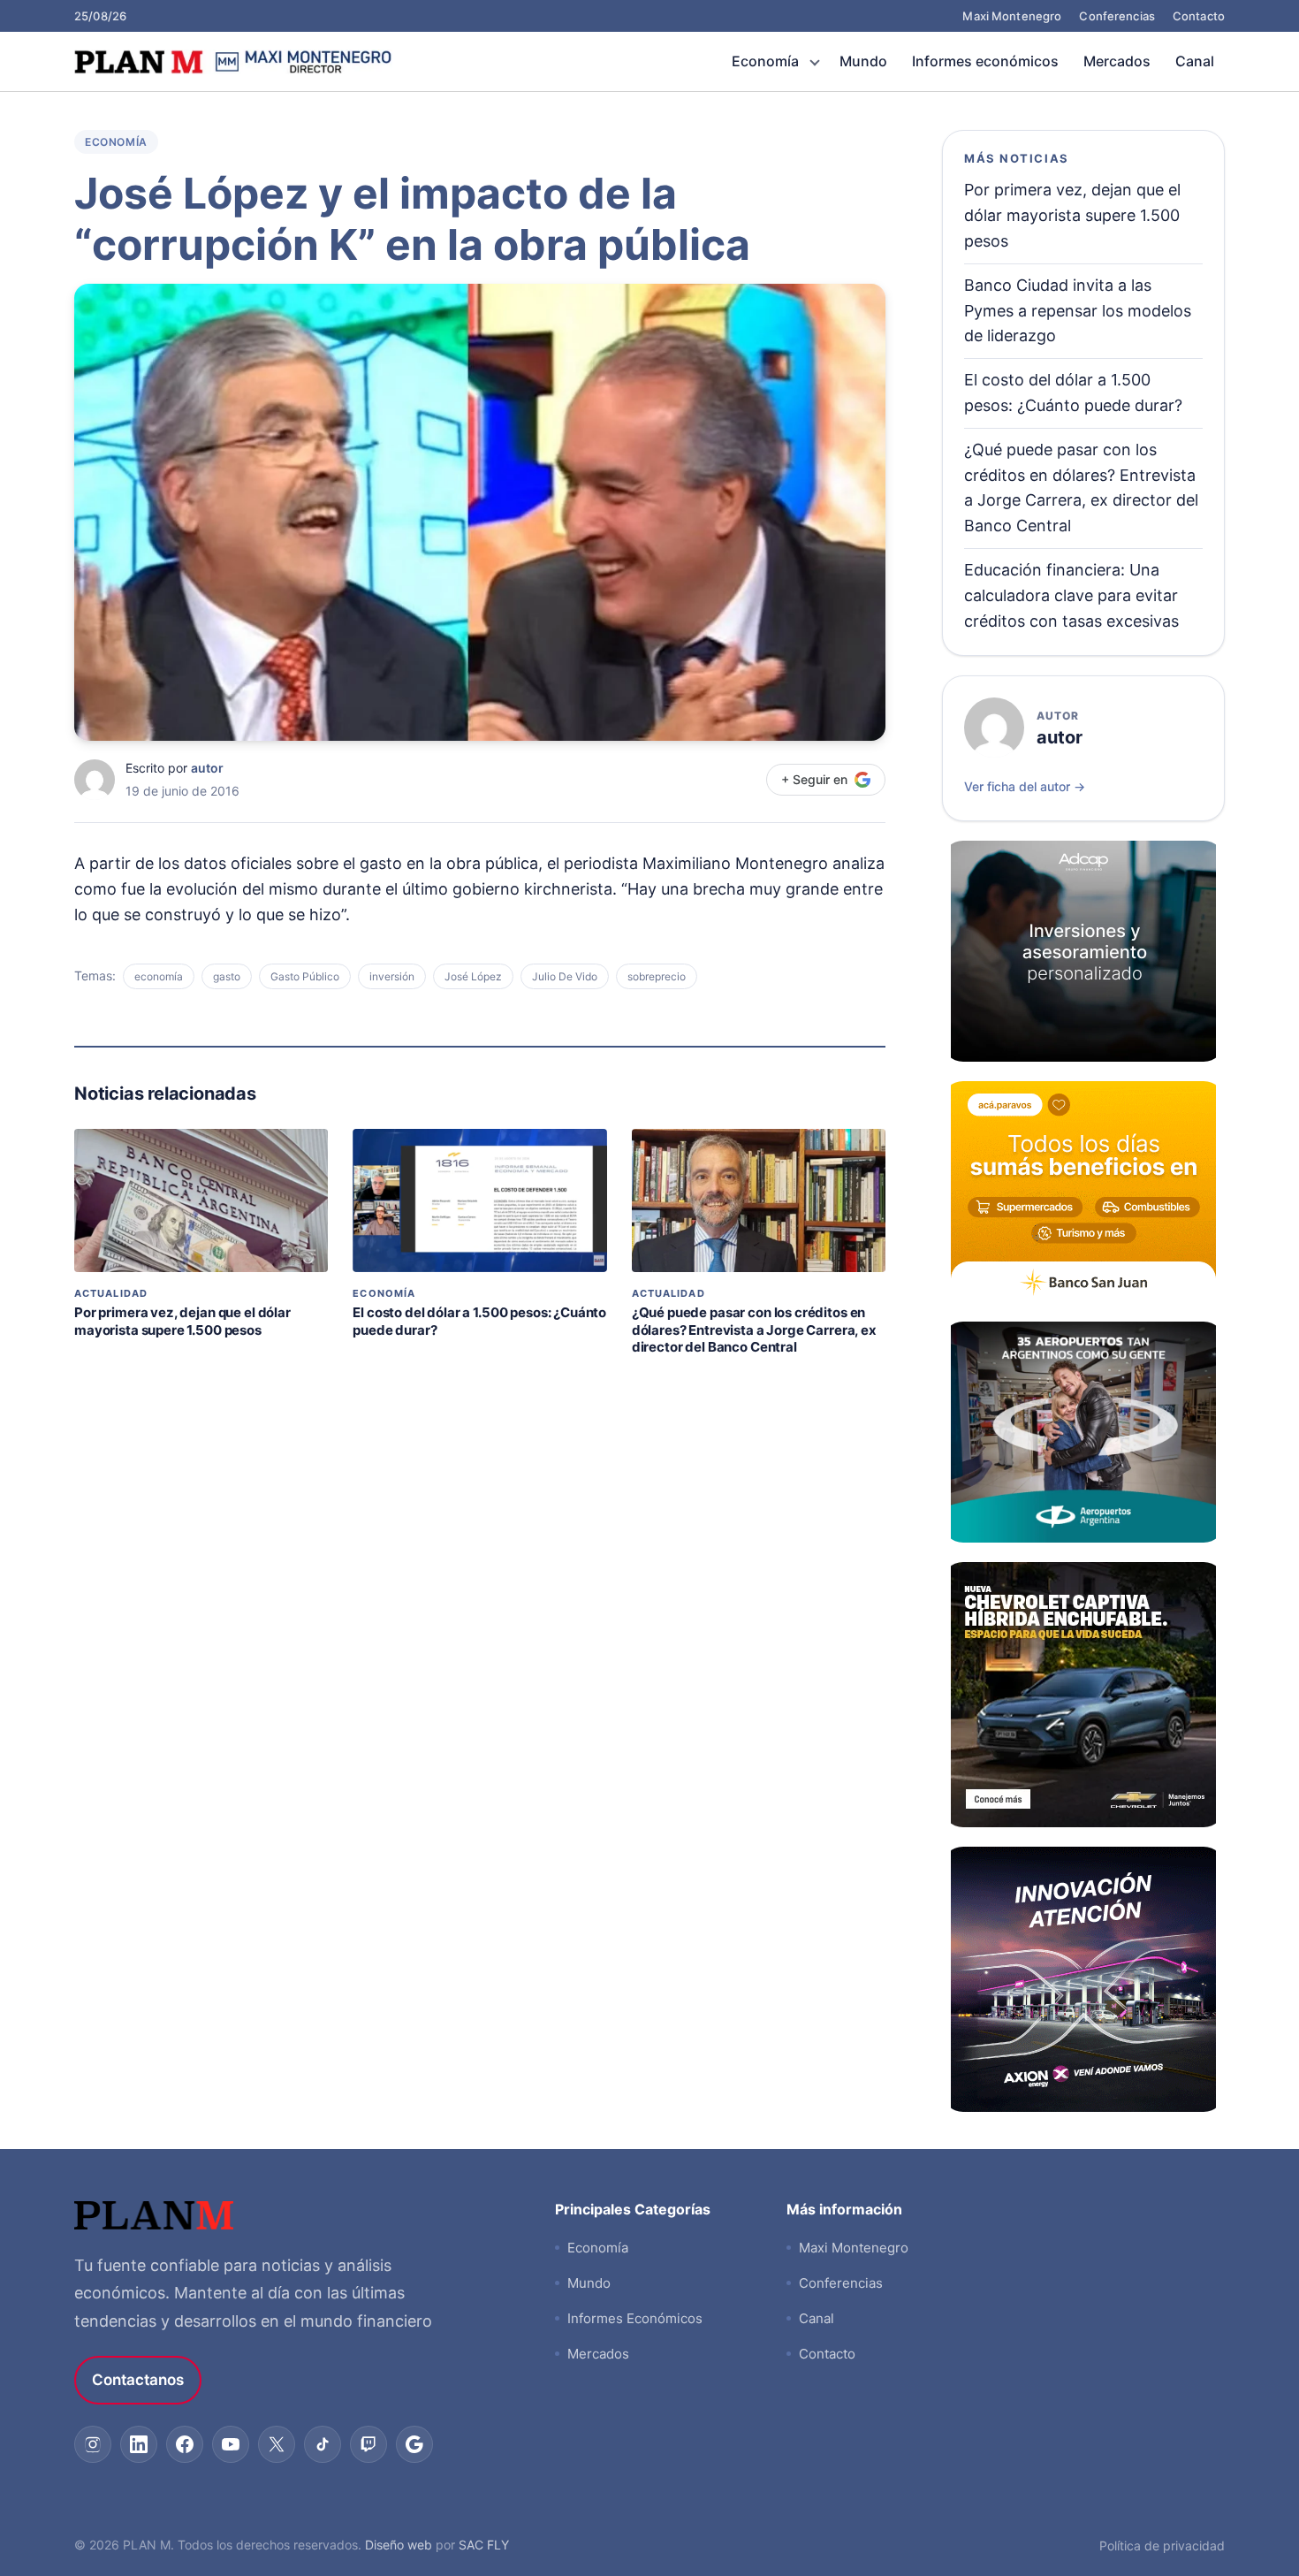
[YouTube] (231, 2444)
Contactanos (138, 2380)
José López (473, 976)
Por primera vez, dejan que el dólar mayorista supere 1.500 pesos (182, 1321)
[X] (277, 2444)
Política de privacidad (1162, 2546)
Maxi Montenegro (1012, 16)
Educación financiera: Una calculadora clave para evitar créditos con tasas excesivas (1071, 595)
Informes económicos (985, 61)
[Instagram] (93, 2444)
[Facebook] (185, 2444)
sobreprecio (657, 976)
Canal (1195, 61)
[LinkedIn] (139, 2444)
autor (207, 768)
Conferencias (1117, 16)
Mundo (863, 61)
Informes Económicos (635, 2318)
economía (159, 976)
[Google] (414, 2444)
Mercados (1117, 61)
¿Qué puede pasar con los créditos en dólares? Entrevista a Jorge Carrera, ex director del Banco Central (754, 1330)
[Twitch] (368, 2444)
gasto (227, 976)
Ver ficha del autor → (1025, 786)
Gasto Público (305, 976)
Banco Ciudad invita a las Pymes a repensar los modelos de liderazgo (1078, 311)
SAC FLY (484, 2545)
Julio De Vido (565, 976)
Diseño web (399, 2545)
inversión (392, 976)
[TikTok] (323, 2444)
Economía (765, 61)
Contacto (1199, 16)
